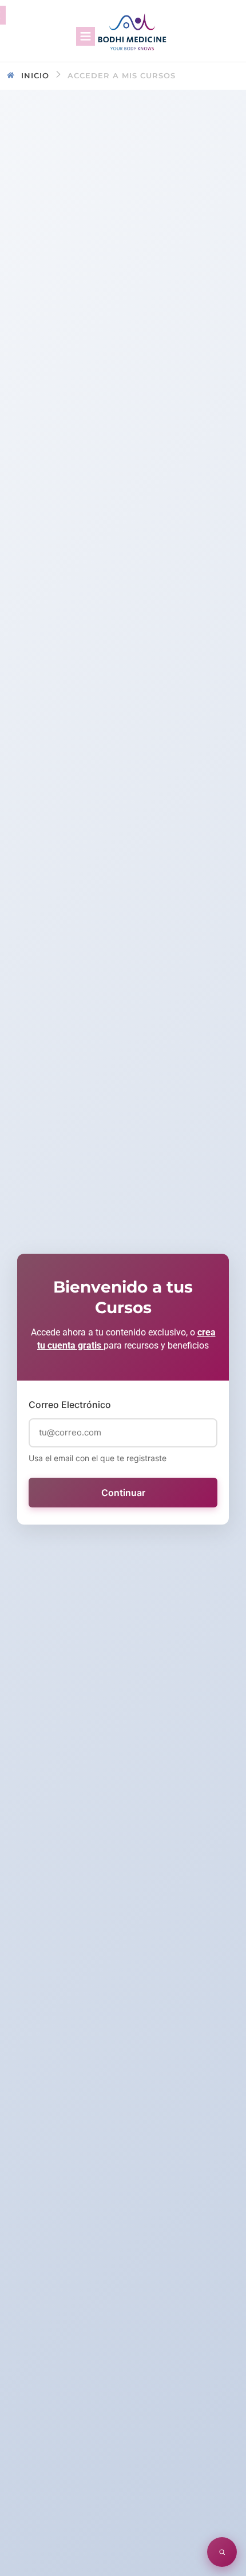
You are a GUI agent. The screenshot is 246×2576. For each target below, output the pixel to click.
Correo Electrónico (70, 1405)
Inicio (35, 75)
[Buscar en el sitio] (222, 2552)
